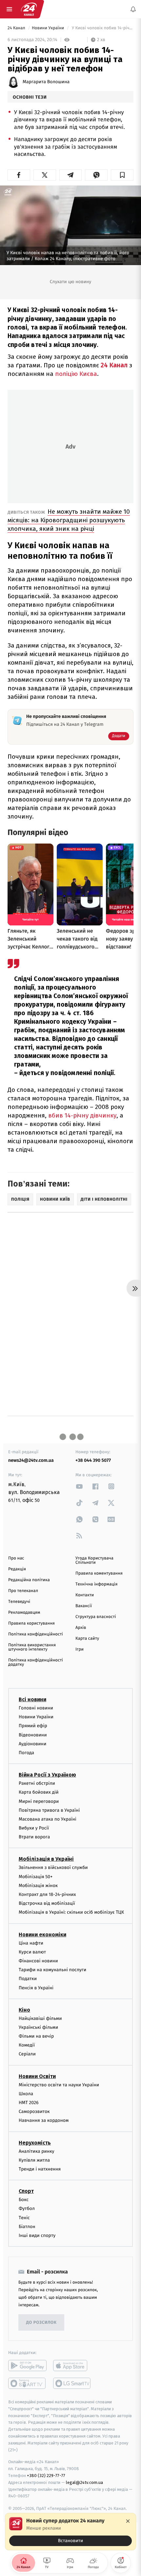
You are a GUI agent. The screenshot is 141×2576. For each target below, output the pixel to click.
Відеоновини (33, 1735)
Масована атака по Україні (48, 1819)
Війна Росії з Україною (47, 1775)
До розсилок (41, 2323)
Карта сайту (87, 1639)
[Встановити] (70, 2532)
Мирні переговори (39, 1801)
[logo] (29, 9)
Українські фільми (38, 2027)
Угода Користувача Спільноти (94, 1560)
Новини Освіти (37, 2076)
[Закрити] (128, 2521)
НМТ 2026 (29, 2103)
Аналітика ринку (36, 2151)
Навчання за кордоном (44, 2120)
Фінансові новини (38, 1961)
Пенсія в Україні (36, 1988)
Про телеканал (23, 1591)
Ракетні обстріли (37, 1783)
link (79, 1486)
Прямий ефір (33, 1726)
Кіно (24, 2010)
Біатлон (27, 2227)
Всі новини (32, 1699)
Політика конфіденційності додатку (36, 1662)
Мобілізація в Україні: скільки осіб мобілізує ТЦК (71, 1912)
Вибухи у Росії (34, 1828)
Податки (28, 1979)
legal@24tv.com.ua (84, 2482)
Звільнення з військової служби (53, 1867)
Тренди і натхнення (40, 2169)
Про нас (16, 1558)
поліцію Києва (76, 374)
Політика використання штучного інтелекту (32, 1647)
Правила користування (31, 1623)
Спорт (26, 2191)
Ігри (80, 1649)
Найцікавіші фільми (40, 2018)
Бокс (24, 2200)
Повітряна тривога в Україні (49, 1810)
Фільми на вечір (36, 2036)
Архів (81, 1628)
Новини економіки (42, 1935)
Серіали (27, 2054)
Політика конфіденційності (36, 1634)
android (27, 2366)
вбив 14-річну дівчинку (82, 1115)
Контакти (85, 1595)
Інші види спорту (37, 2235)
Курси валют (32, 1952)
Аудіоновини (32, 1744)
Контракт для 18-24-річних (47, 1894)
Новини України (49, 28)
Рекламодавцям (24, 1613)
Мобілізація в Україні (46, 1859)
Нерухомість (35, 2143)
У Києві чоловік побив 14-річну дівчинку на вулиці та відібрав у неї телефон (102, 28)
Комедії (27, 2045)
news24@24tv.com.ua (31, 1460)
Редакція (17, 1569)
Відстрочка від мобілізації (47, 1903)
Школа (26, 2094)
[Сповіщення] (133, 9)
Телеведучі (19, 1602)
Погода (26, 1753)
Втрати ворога (34, 1837)
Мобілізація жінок (38, 1886)
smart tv (27, 2383)
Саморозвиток (34, 2111)
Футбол (27, 2208)
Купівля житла (34, 2160)
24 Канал (17, 28)
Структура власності (96, 1617)
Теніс (24, 2218)
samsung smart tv (72, 2383)
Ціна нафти (31, 1943)
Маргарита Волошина (46, 82)
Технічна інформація (96, 1584)
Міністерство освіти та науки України (59, 2085)
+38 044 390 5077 (93, 1460)
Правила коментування (99, 1573)
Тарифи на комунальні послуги (52, 1970)
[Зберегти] (122, 175)
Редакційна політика (29, 1580)
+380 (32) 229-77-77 (46, 2476)
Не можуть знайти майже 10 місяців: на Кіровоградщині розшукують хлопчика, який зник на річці (69, 520)
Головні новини (36, 1708)
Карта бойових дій (39, 1792)
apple (72, 2366)
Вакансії (84, 1606)
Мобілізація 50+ (36, 1877)
